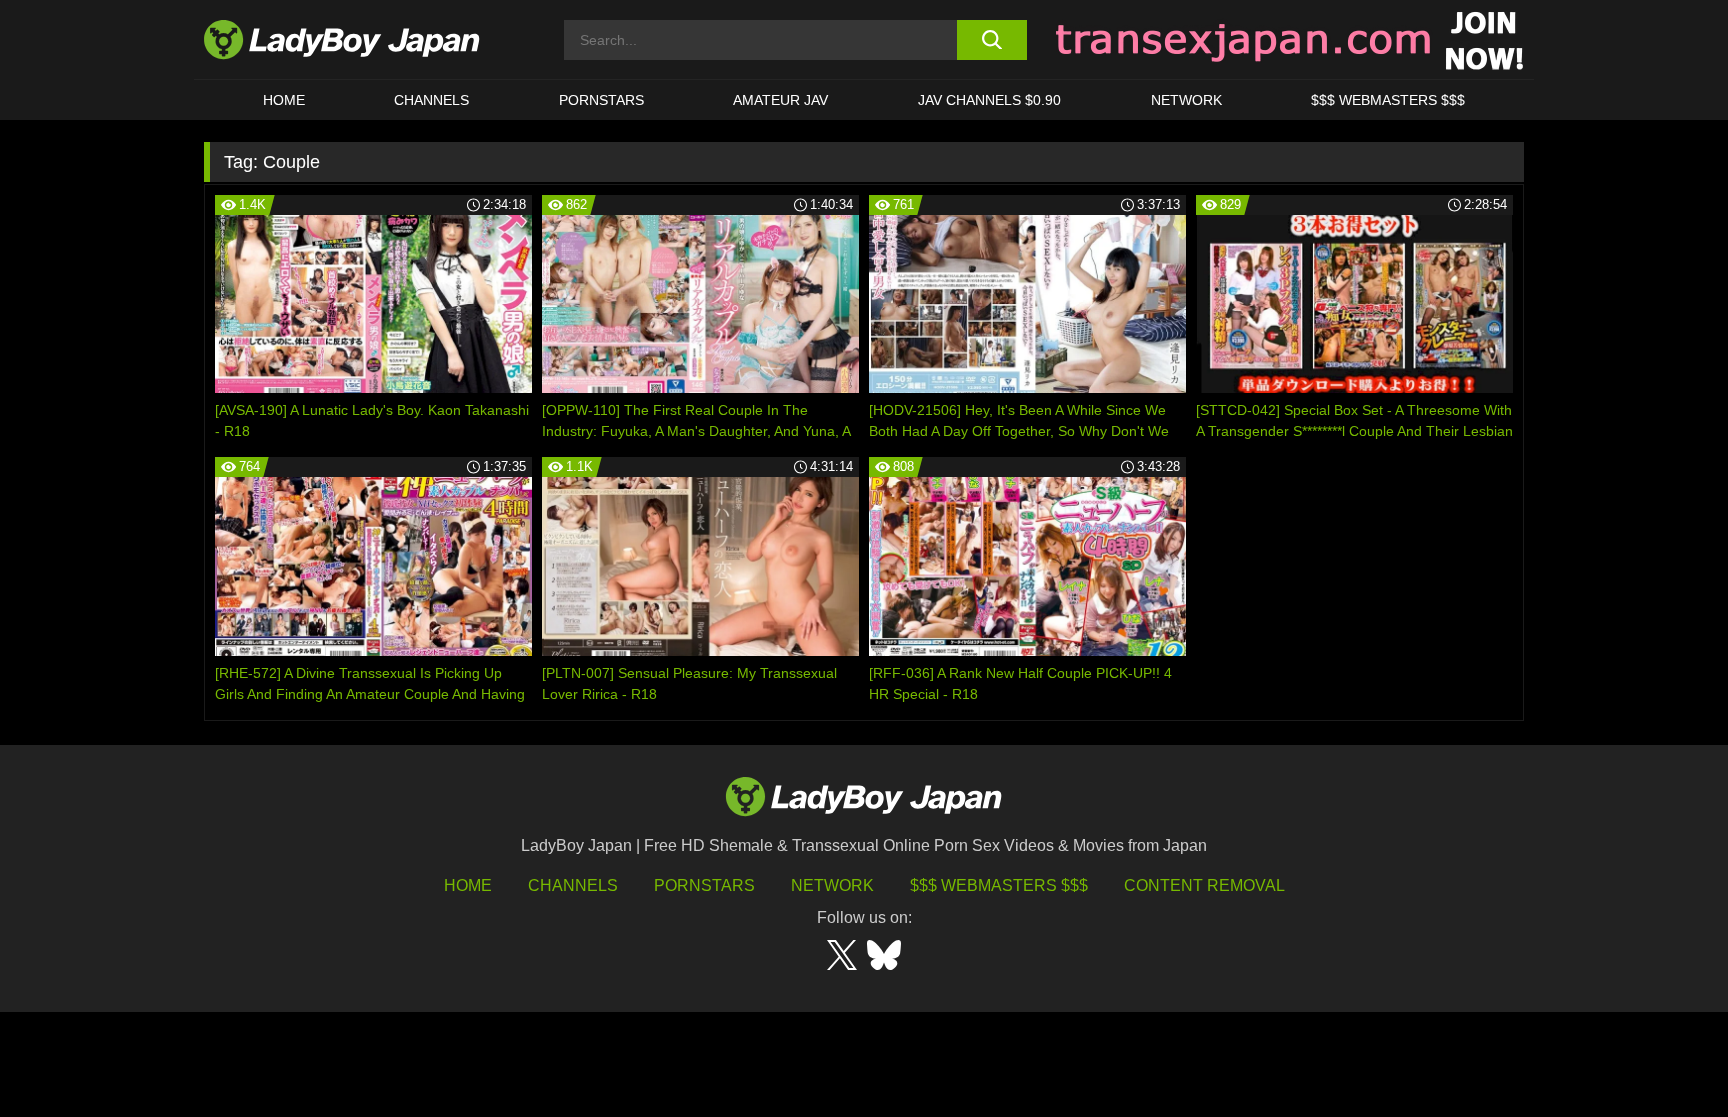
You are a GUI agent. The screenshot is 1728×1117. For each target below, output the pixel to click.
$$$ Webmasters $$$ (999, 885)
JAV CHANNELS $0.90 (989, 100)
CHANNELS (431, 100)
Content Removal (1204, 885)
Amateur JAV (780, 100)
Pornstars (601, 100)
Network (1186, 100)
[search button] (991, 40)
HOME (284, 100)
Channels (573, 885)
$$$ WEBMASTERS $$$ (1388, 100)
